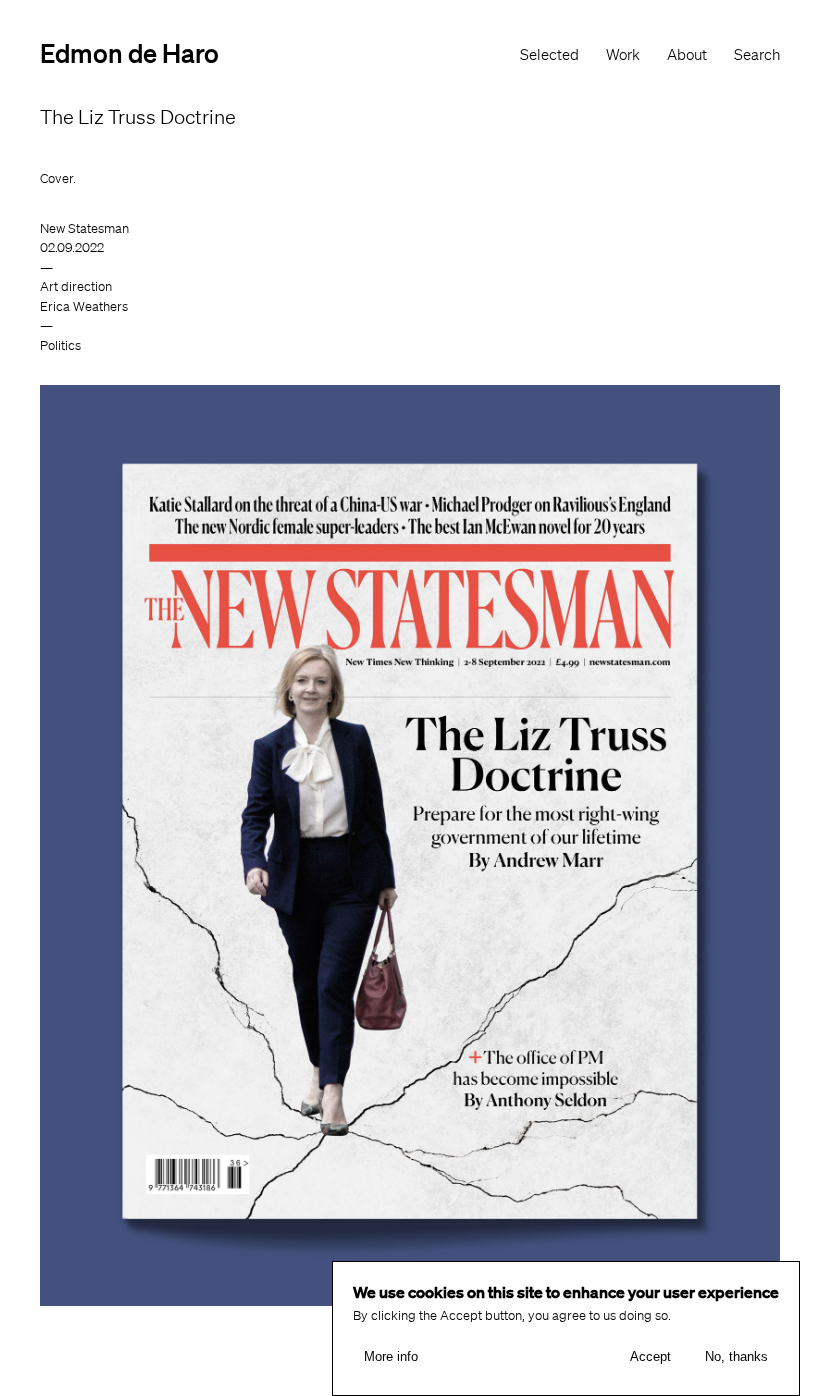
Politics (60, 345)
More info (391, 1356)
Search (757, 55)
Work (623, 55)
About (687, 55)
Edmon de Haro (129, 52)
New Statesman (84, 228)
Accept (650, 1356)
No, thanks (736, 1356)
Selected (549, 55)
